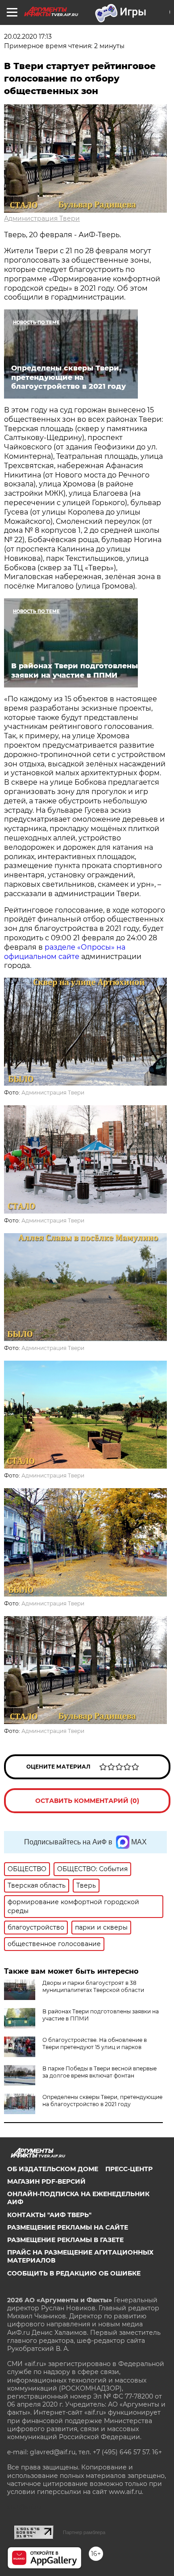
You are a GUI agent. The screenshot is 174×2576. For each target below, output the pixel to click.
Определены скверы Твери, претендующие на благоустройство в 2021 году (102, 2101)
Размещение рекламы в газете (65, 2240)
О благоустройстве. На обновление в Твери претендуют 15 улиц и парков (95, 2043)
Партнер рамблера (84, 2532)
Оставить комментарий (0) (87, 1801)
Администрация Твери (42, 218)
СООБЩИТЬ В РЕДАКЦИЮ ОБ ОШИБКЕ (74, 2273)
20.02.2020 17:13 (28, 37)
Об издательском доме (53, 2169)
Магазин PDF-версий (46, 2181)
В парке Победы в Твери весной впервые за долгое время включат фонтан (99, 2072)
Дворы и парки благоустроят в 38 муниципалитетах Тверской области (93, 1986)
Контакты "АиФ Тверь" (49, 2215)
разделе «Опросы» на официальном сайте (65, 952)
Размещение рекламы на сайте (68, 2227)
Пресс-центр (129, 2169)
